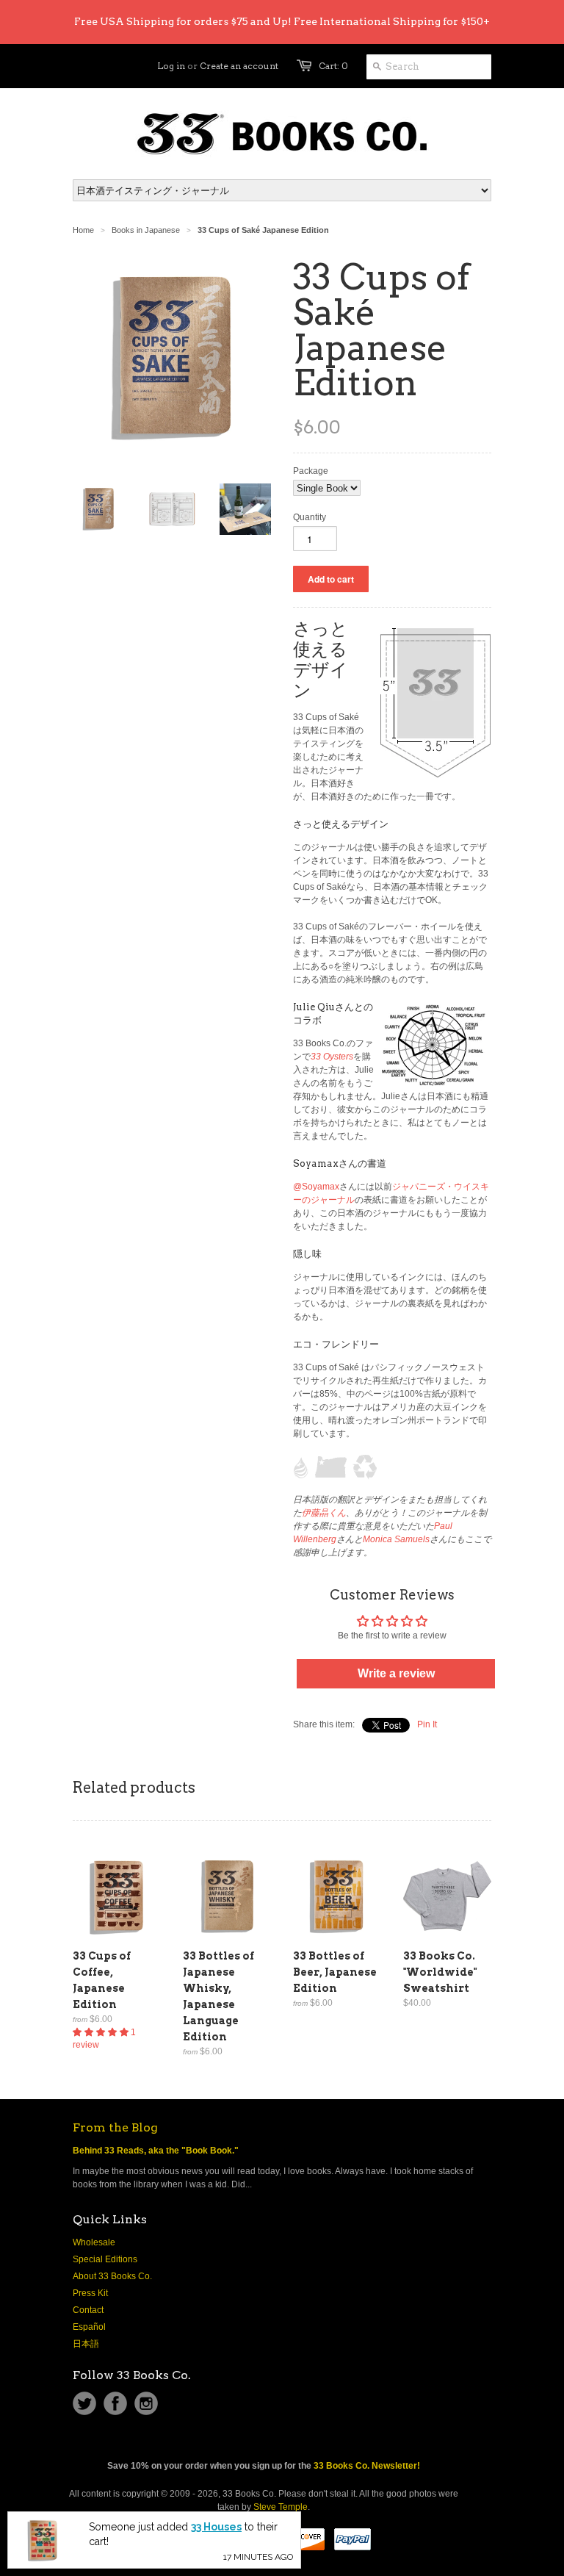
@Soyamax (316, 1187)
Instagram (146, 2403)
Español (89, 2327)
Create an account (239, 66)
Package (311, 471)
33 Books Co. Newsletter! (367, 2466)
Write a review (396, 1673)
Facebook (115, 2403)
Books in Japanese (146, 230)
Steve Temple (281, 2507)
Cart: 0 (333, 66)
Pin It (427, 1724)
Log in (171, 66)
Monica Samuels (396, 1539)
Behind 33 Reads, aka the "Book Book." (156, 2151)
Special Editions (105, 2259)
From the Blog (115, 2127)
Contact (88, 2310)
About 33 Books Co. (112, 2276)
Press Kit (90, 2293)
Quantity (310, 517)
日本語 (86, 2344)
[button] (102, 2032)
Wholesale (94, 2242)
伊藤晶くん (324, 1513)
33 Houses (216, 2566)
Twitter (84, 2403)
